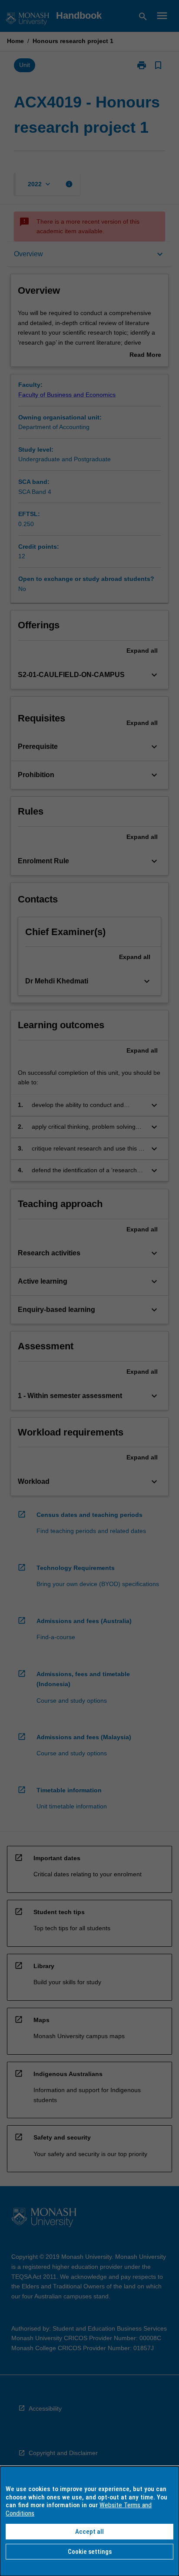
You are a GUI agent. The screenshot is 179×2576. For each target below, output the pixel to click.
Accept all (89, 2532)
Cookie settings (90, 2552)
